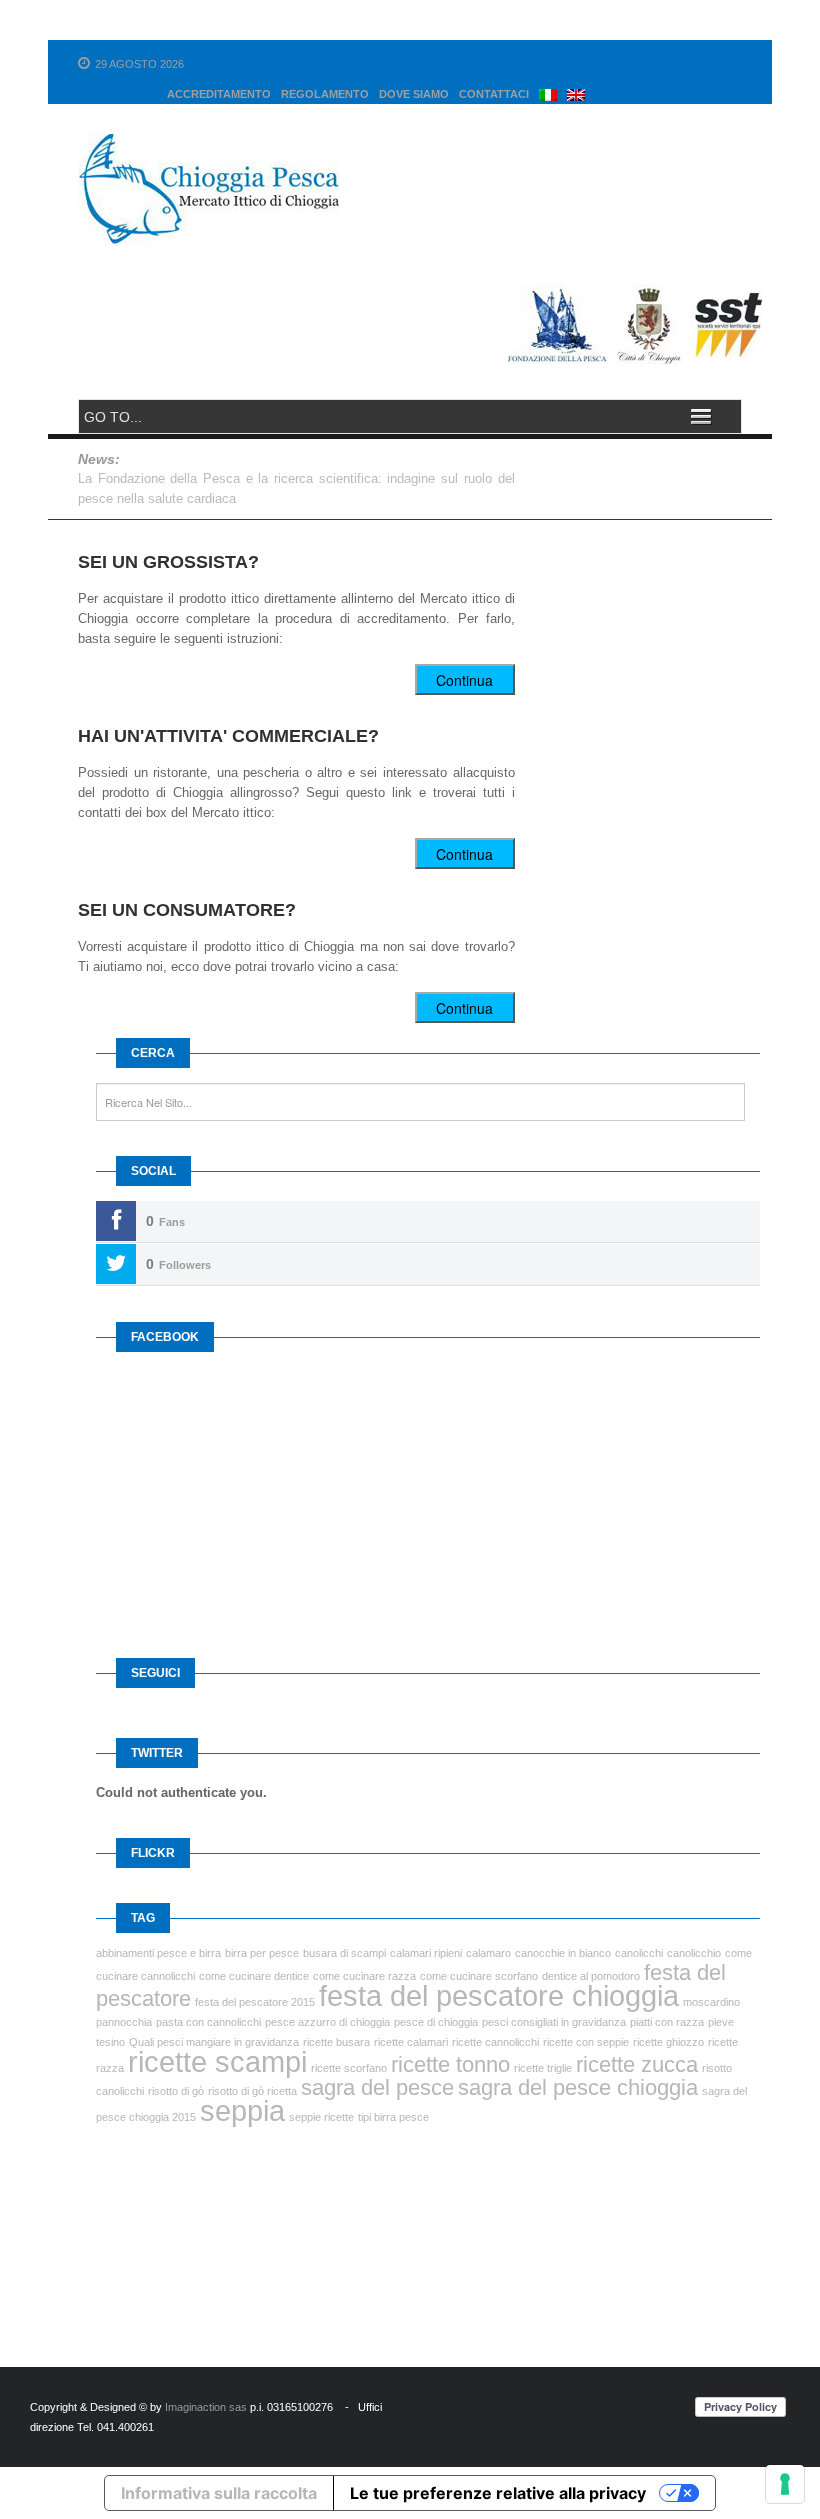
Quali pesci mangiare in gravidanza (214, 2042)
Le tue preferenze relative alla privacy (498, 2493)
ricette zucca (637, 2064)
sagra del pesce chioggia (578, 2087)
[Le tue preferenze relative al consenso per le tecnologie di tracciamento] (785, 2484)
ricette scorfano (349, 2068)
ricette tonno (450, 2064)
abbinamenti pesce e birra (158, 1953)
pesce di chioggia (436, 2022)
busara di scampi (344, 1953)
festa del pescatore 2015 (255, 2002)
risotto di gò (176, 2091)
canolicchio (694, 1953)
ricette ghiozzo (668, 2042)
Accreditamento (219, 94)
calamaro (488, 1953)
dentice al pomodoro (591, 1976)
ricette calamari (411, 2042)
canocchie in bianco (563, 1953)
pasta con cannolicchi (208, 2022)
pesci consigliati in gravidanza (554, 2022)
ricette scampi (217, 2061)
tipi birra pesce (393, 2117)
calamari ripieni (426, 1953)
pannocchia (124, 2022)
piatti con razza (667, 2022)
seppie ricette (321, 2117)
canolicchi (639, 1953)
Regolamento (325, 94)
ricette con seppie (586, 2042)
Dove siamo (414, 94)
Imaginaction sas (206, 2407)
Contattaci (494, 94)
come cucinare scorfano (479, 1976)
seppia (242, 2110)
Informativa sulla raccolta (219, 2493)
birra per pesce (262, 1953)
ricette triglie (543, 2068)
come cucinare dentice (254, 1976)
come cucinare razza (364, 1976)
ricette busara (336, 2042)
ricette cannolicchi (495, 2042)
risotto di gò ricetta (252, 2091)
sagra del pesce (377, 2087)
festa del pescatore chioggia (499, 1995)
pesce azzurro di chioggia (327, 2022)
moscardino (711, 2002)
